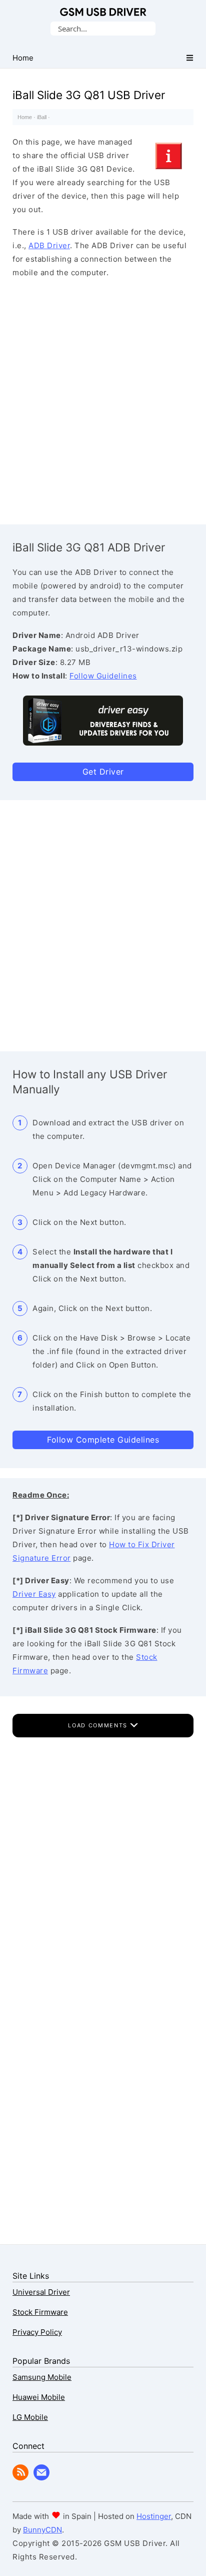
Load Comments (99, 1725)
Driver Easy (34, 1594)
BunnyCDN (42, 2530)
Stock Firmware (40, 2312)
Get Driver (103, 772)
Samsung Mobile (42, 2377)
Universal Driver (41, 2292)
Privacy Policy (37, 2332)
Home (25, 117)
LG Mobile (30, 2417)
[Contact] (41, 2478)
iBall (42, 117)
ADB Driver (49, 245)
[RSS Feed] (20, 2478)
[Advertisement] (103, 399)
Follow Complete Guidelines (103, 1440)
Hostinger (154, 2516)
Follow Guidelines (103, 676)
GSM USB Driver (103, 12)
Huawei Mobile (39, 2397)
